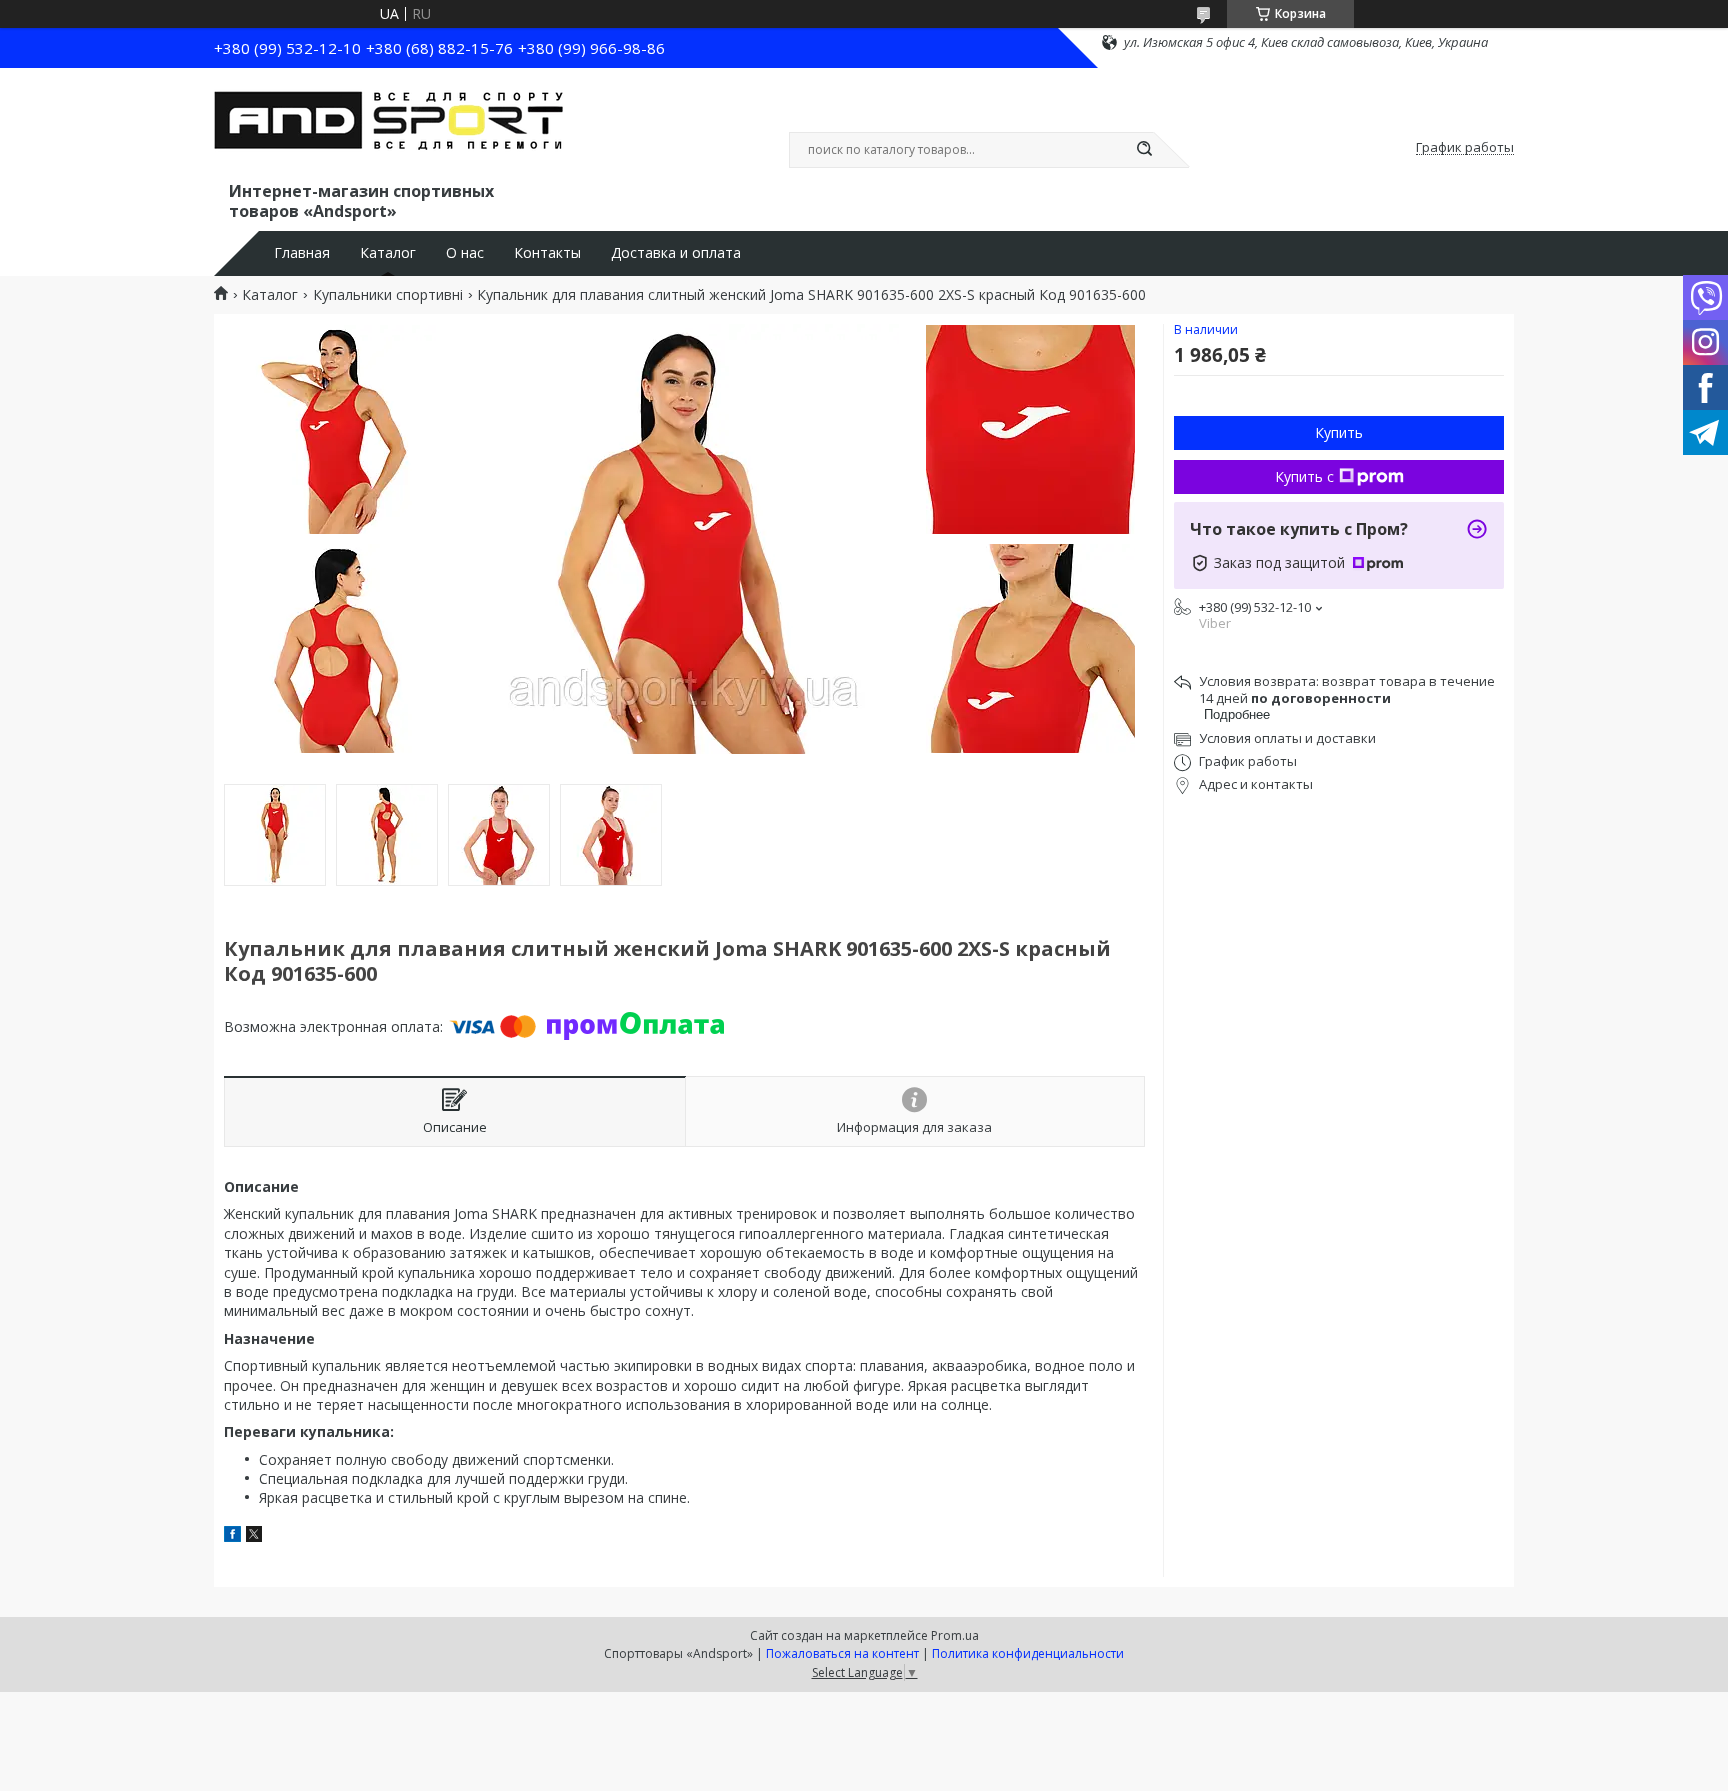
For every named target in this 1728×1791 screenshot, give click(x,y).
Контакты (547, 253)
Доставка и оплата (676, 253)
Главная (302, 253)
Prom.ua (955, 1635)
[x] (254, 1536)
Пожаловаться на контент (842, 1653)
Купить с (1304, 476)
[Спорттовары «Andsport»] (389, 128)
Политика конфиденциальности (1028, 1653)
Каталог (388, 253)
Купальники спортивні (388, 295)
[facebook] (232, 1536)
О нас (465, 253)
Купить (1339, 432)
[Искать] (1144, 150)
